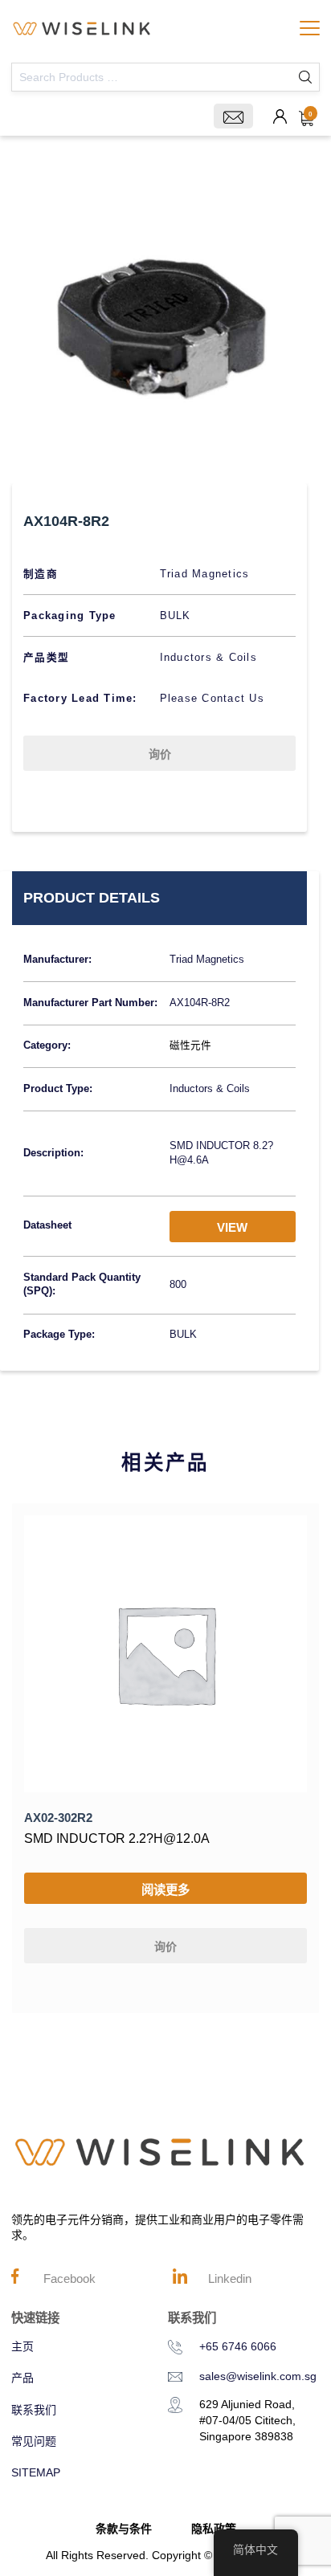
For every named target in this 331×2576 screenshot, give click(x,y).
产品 (22, 2378)
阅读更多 (165, 1890)
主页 (22, 2346)
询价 (160, 754)
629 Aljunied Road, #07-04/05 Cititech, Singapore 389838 (247, 2420)
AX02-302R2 (58, 1818)
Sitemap (36, 2472)
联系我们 (34, 2410)
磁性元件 (190, 1045)
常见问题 (34, 2441)
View (232, 1227)
